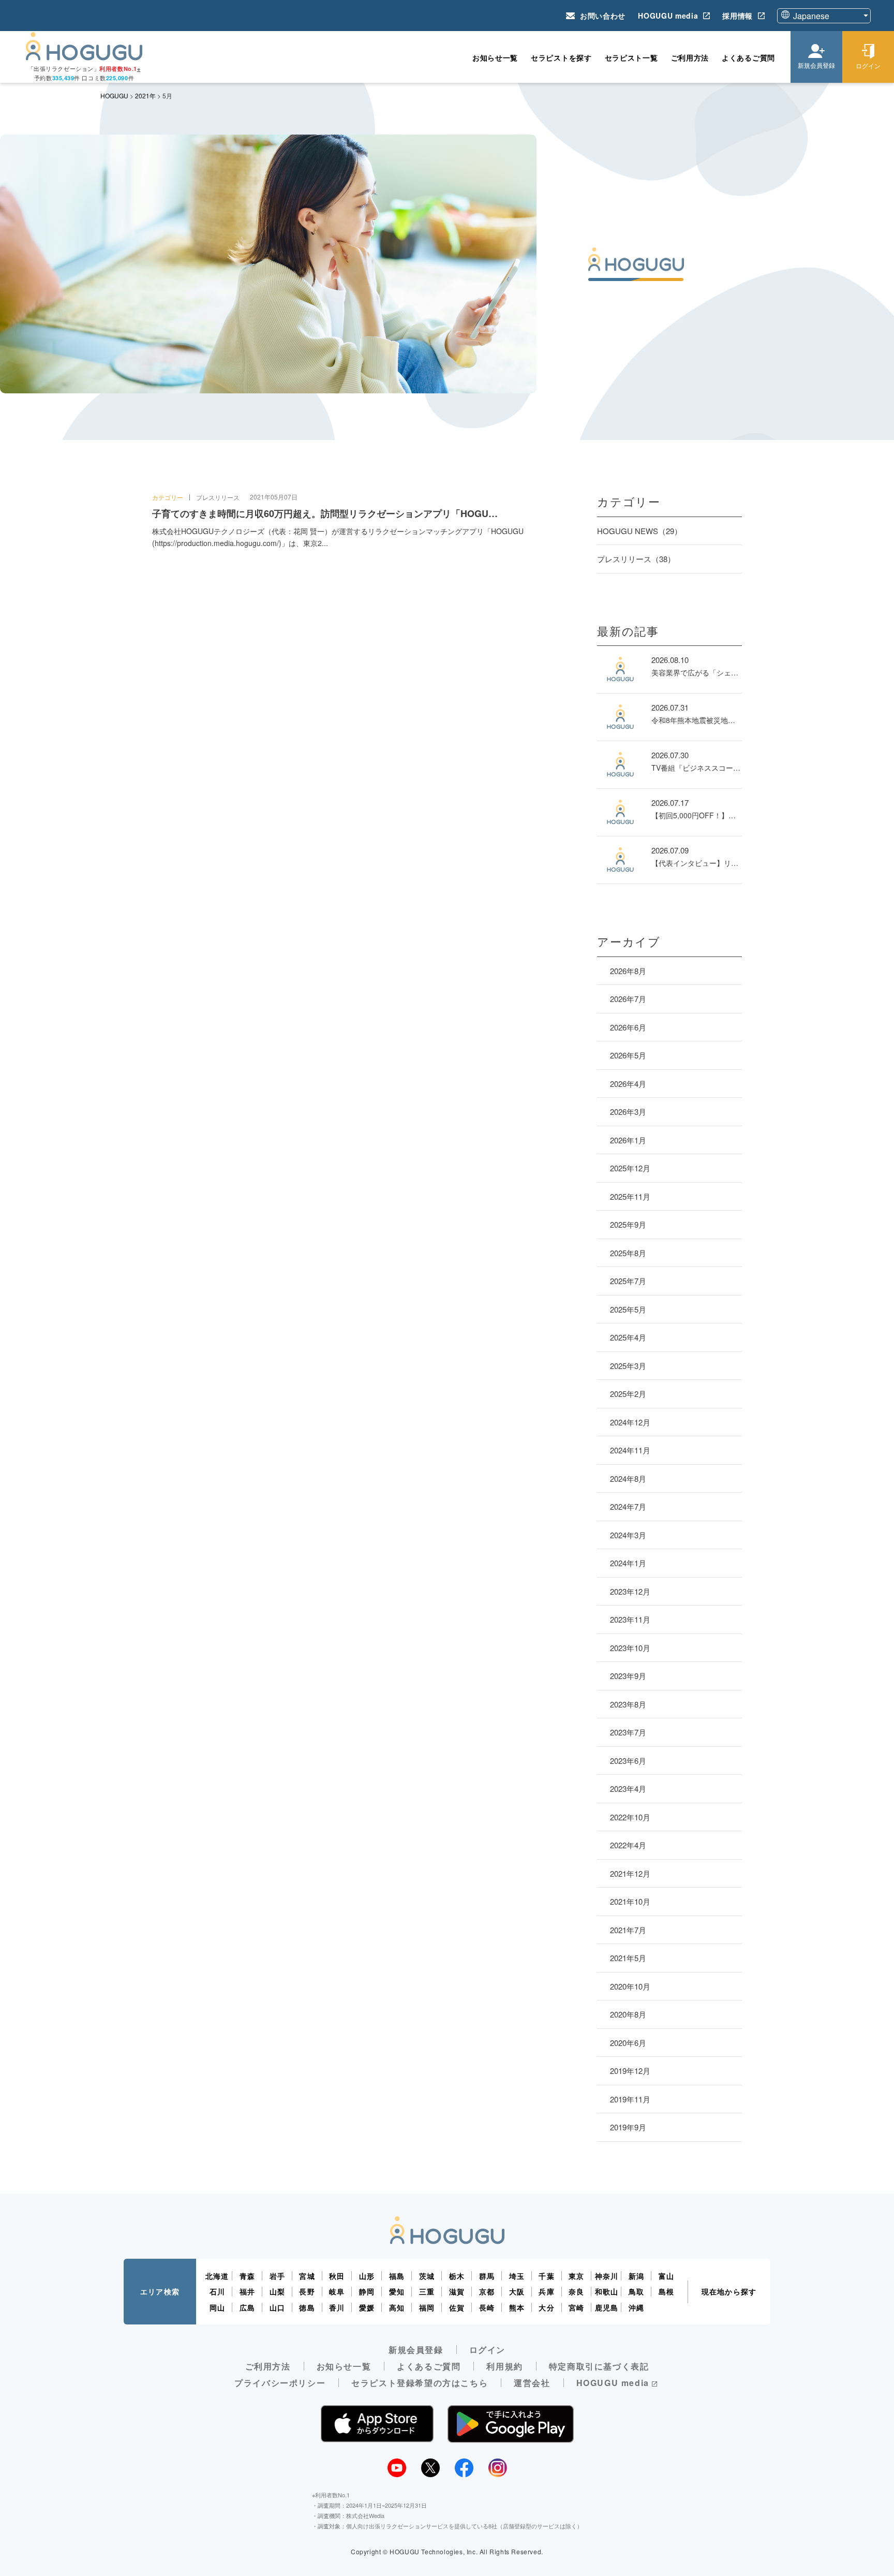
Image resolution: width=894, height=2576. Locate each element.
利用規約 (504, 2366)
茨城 (427, 2276)
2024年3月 (628, 1535)
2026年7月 (628, 999)
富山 (666, 2276)
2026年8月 (628, 971)
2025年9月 (628, 1224)
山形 (367, 2276)
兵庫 (546, 2291)
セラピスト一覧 (631, 57)
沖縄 (636, 2307)
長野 (307, 2291)
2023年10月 (630, 1648)
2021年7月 (628, 1930)
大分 (546, 2307)
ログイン (487, 2350)
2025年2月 (628, 1394)
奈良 (576, 2291)
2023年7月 (628, 1732)
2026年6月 (628, 1027)
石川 (217, 2291)
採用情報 (737, 16)
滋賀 (457, 2291)
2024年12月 (630, 1422)
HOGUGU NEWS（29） (639, 531)
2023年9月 (628, 1676)
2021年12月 (630, 1873)
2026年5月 (628, 1055)
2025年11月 (630, 1196)
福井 (247, 2291)
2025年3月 (628, 1366)
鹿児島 (607, 2307)
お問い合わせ (603, 16)
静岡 (367, 2291)
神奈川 (607, 2276)
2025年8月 (628, 1253)
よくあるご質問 (748, 57)
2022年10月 (630, 1817)
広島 (247, 2307)
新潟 (636, 2276)
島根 (666, 2291)
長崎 (487, 2307)
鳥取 (636, 2291)
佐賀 (457, 2307)
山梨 (277, 2291)
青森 (247, 2276)
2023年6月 (628, 1761)
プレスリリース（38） (636, 559)
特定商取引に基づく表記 (599, 2366)
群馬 (487, 2276)
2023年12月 (630, 1591)
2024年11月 (630, 1450)
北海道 (217, 2276)
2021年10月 (630, 1901)
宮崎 (576, 2307)
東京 (576, 2276)
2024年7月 (628, 1506)
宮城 (307, 2276)
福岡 (427, 2307)
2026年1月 (628, 1140)
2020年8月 (628, 2014)
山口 (277, 2307)
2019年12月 (630, 2071)
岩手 (277, 2276)
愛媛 (367, 2307)
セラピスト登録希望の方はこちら (420, 2383)
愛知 (397, 2291)
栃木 (457, 2276)
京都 (487, 2291)
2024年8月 (628, 1478)
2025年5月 (628, 1309)
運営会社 (532, 2383)
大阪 (517, 2291)
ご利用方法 (690, 57)
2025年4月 (628, 1337)
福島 (397, 2276)
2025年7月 (628, 1281)
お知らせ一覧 (495, 57)
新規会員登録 (416, 2350)
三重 (427, 2291)
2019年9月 (628, 2127)
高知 (397, 2307)
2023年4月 (628, 1789)
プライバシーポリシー (280, 2383)
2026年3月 (628, 1112)
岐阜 (337, 2291)
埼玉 (517, 2276)
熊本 (517, 2307)
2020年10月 (630, 1986)
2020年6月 (628, 2043)
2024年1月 (628, 1563)
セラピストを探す (561, 57)
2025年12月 (630, 1168)
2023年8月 (628, 1704)
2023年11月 (630, 1619)
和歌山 (607, 2291)
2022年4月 (628, 1845)
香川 (337, 2307)
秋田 (337, 2276)
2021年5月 (628, 1958)
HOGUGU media (668, 16)
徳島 (307, 2307)
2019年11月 (630, 2099)
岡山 (217, 2307)
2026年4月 (628, 1084)
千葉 (546, 2276)
